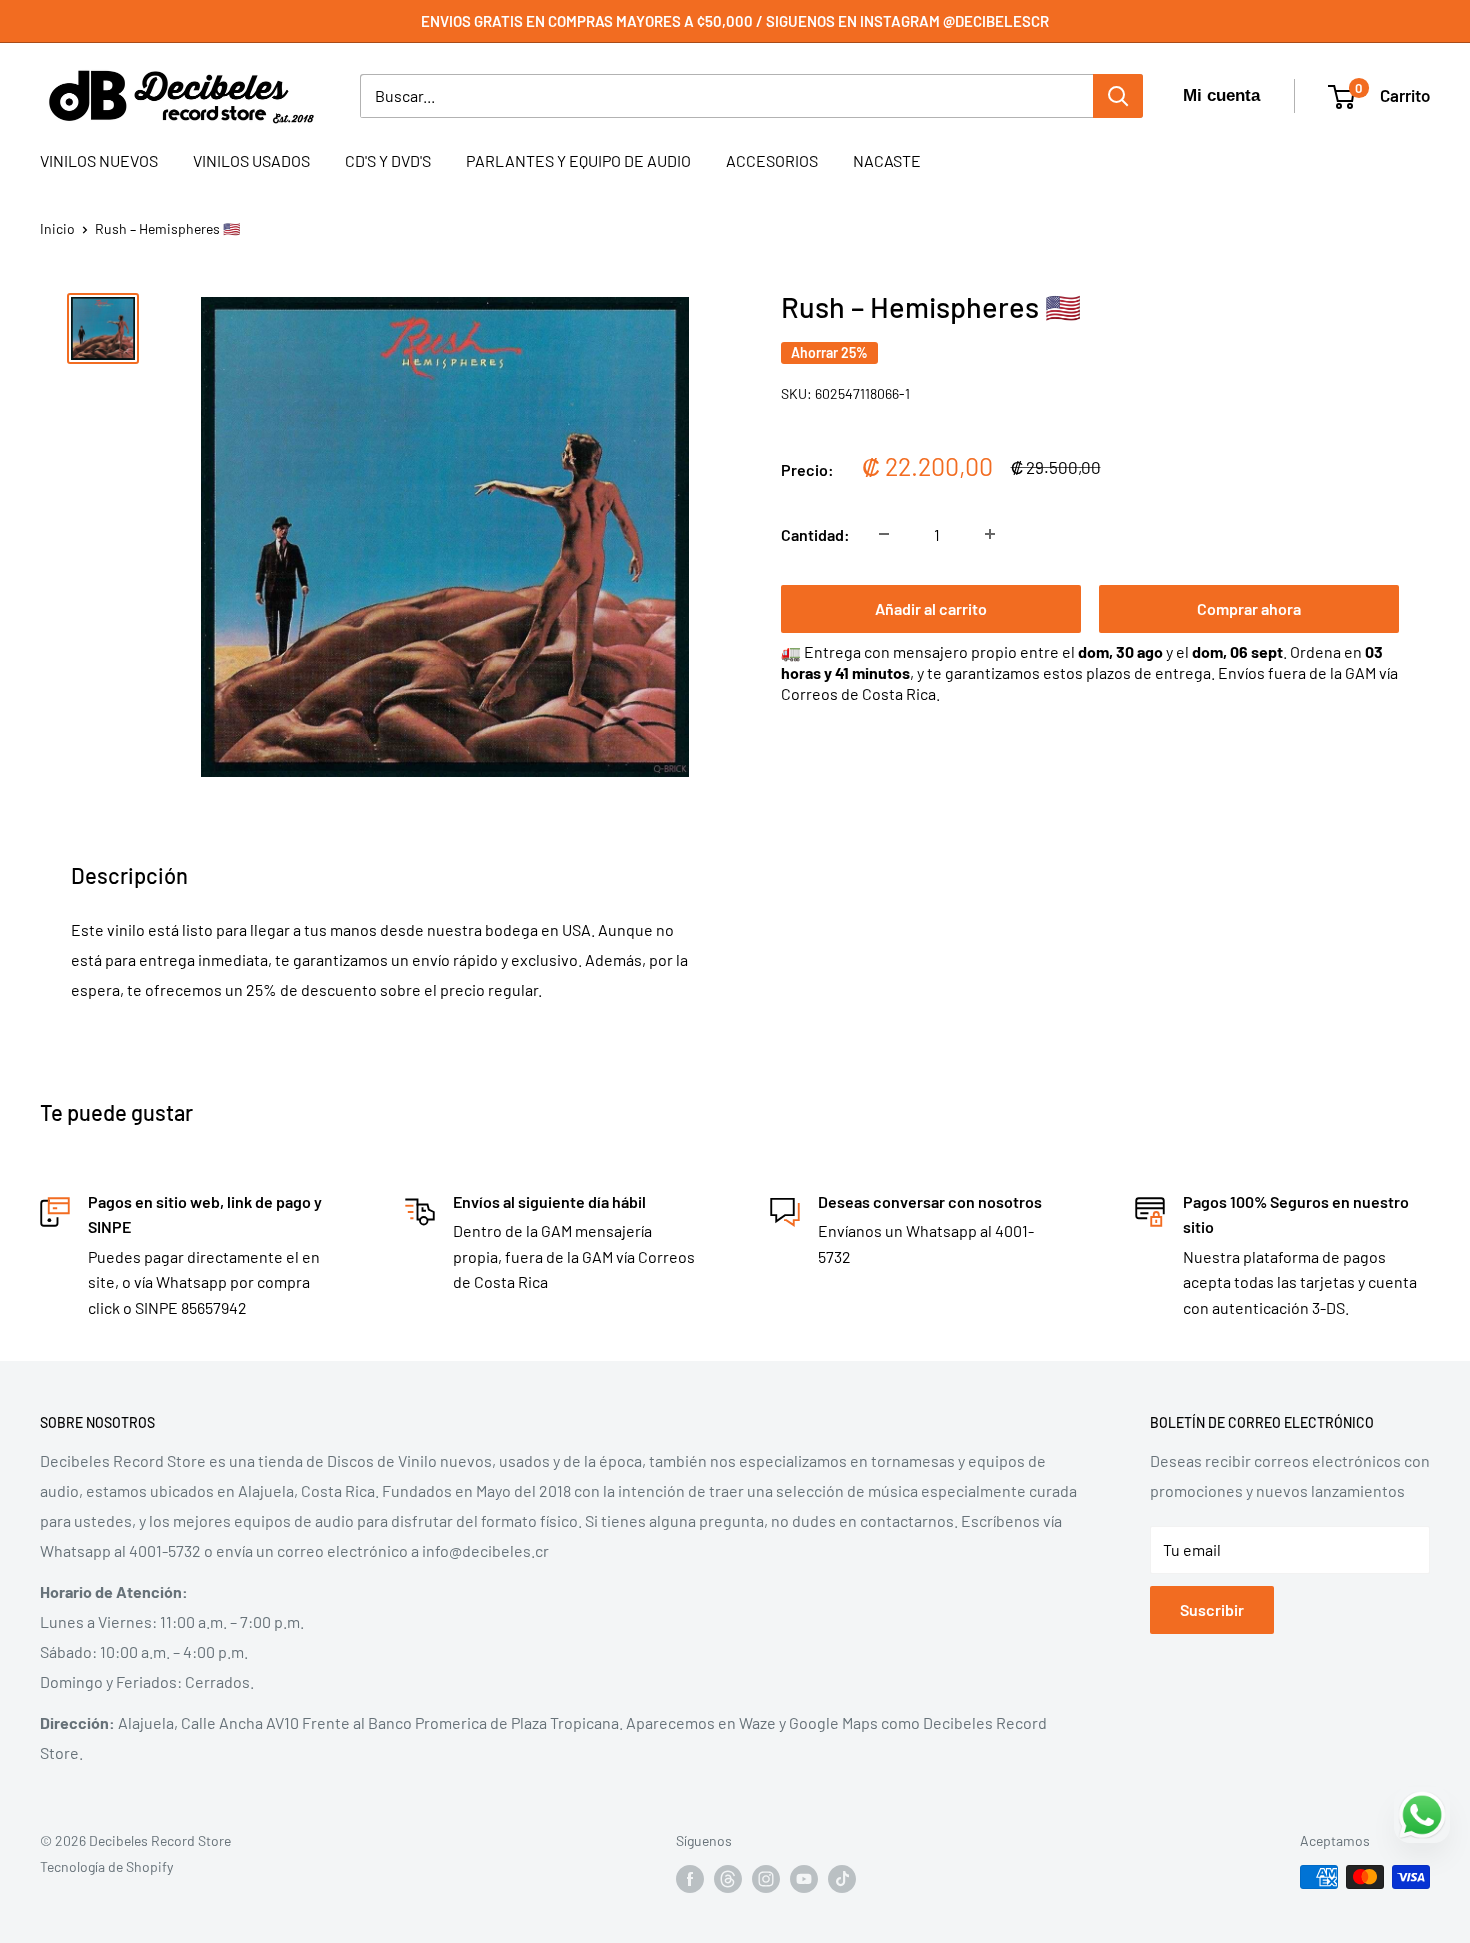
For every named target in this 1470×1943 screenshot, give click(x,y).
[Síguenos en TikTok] (842, 1879)
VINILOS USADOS (251, 160)
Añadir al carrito (931, 607)
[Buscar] (1118, 96)
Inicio (57, 228)
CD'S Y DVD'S (388, 160)
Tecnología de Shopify (106, 1866)
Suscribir (1212, 1609)
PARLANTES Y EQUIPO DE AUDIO (578, 160)
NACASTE (887, 160)
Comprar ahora (1249, 607)
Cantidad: (815, 533)
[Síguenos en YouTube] (804, 1879)
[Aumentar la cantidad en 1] (990, 534)
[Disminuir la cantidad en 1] (884, 534)
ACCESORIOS (772, 160)
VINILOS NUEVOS (99, 160)
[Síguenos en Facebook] (690, 1879)
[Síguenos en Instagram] (766, 1879)
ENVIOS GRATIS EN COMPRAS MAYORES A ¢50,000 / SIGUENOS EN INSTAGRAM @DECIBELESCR (735, 21)
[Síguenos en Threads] (728, 1879)
